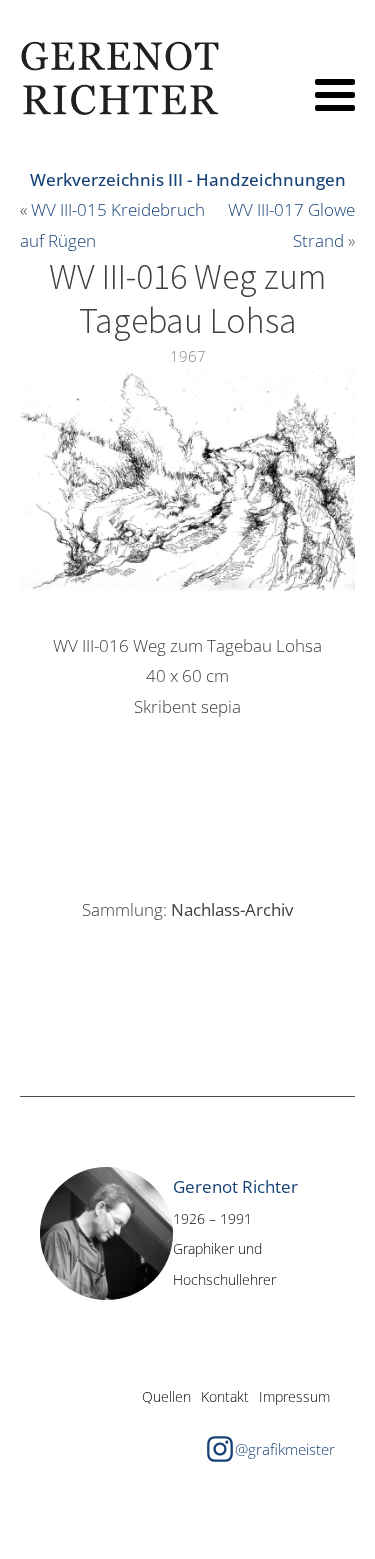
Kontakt (225, 1396)
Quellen (166, 1396)
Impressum (294, 1396)
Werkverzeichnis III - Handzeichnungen (188, 179)
